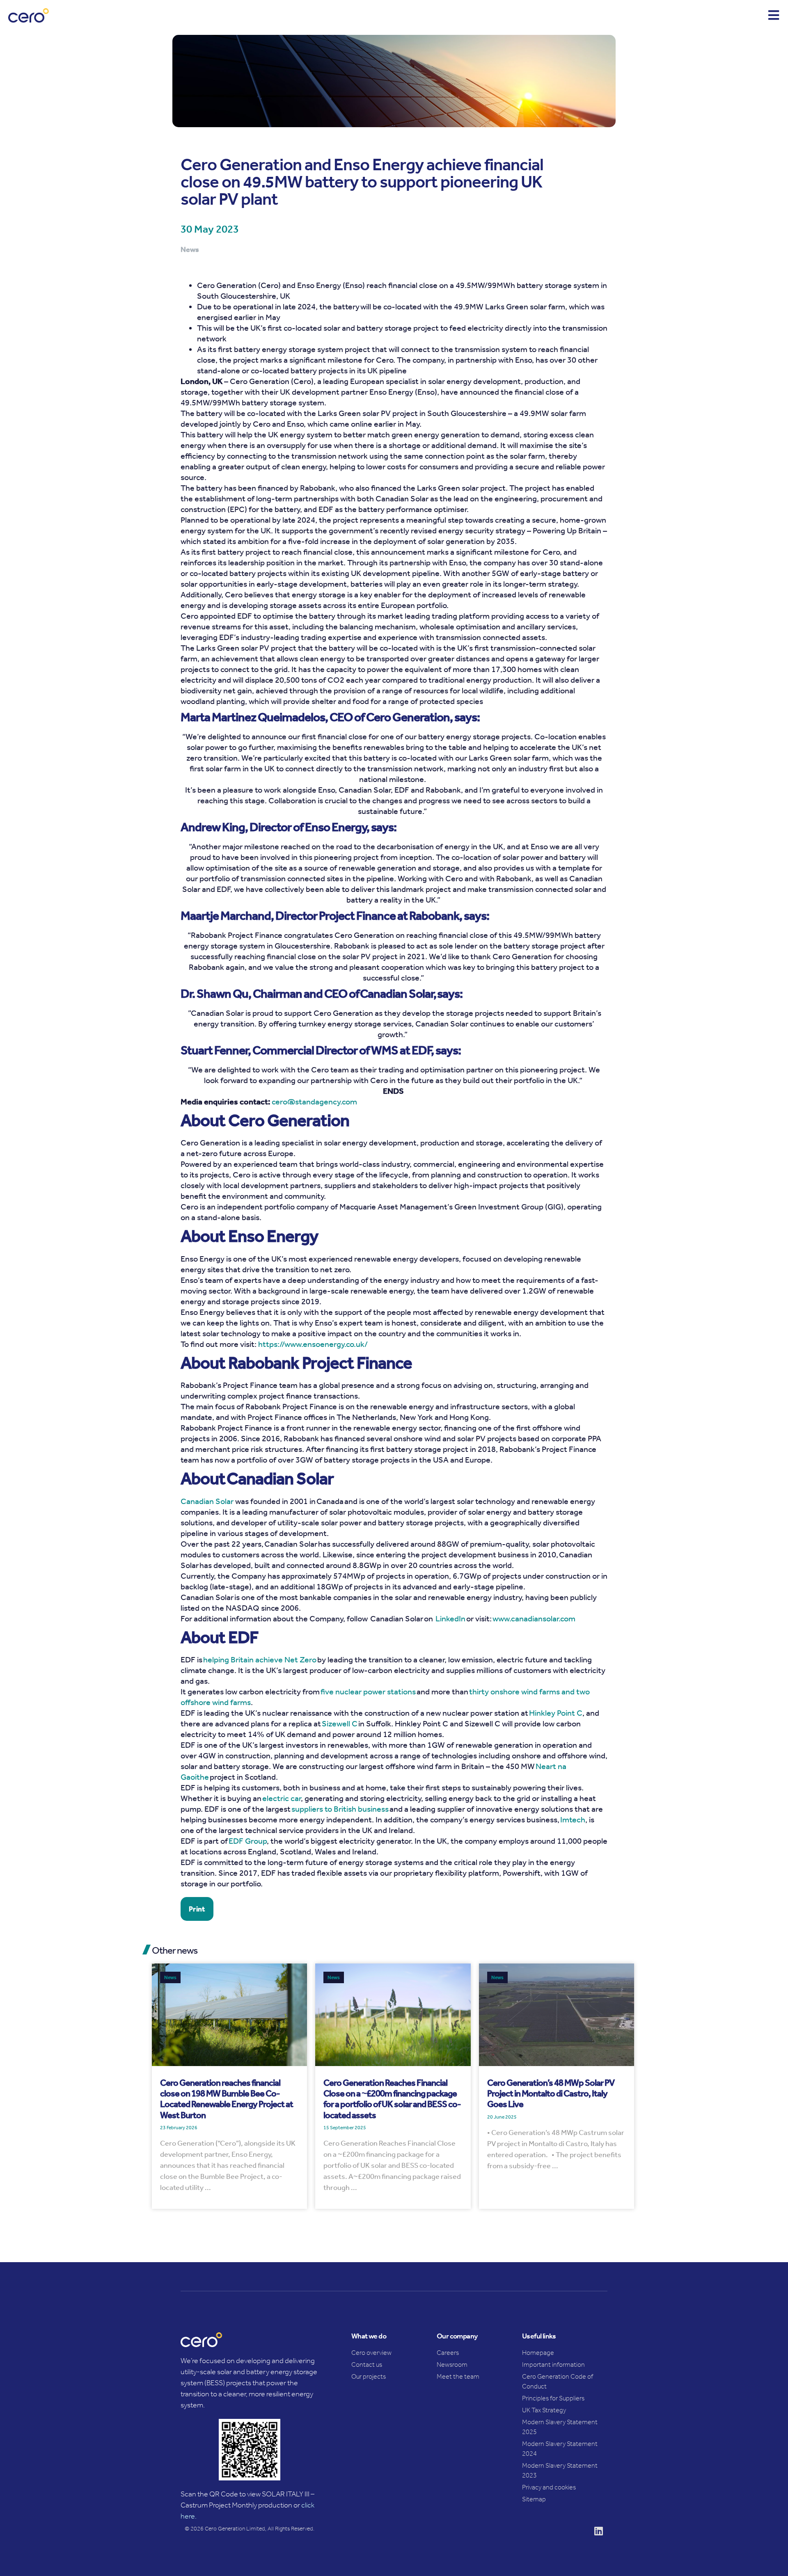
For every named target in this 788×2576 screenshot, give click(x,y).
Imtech (573, 1819)
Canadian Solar (208, 1501)
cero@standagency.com (314, 1102)
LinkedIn (451, 1618)
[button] (197, 1909)
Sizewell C (340, 1723)
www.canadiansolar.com (534, 1618)
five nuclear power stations (368, 1691)
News (170, 1977)
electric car (282, 1798)
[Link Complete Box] (229, 2086)
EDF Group (248, 1841)
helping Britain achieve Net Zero (260, 1659)
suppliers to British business (340, 1809)
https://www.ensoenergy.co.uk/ (313, 1344)
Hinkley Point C (556, 1713)
